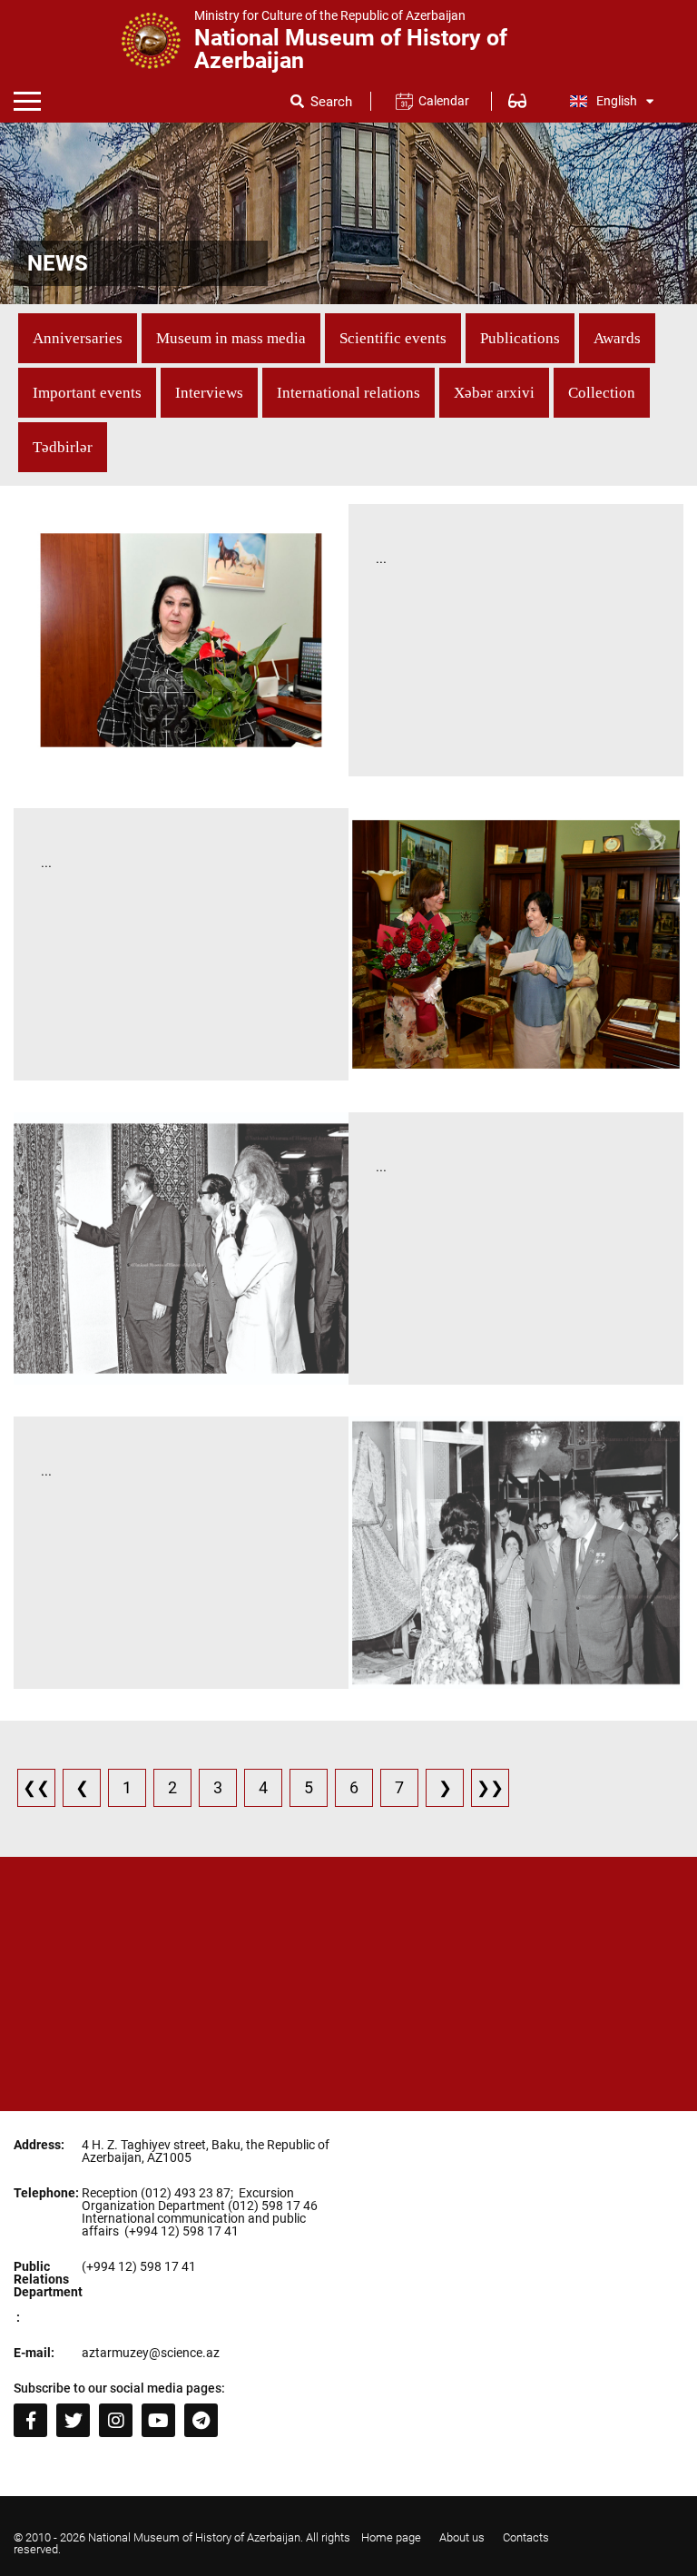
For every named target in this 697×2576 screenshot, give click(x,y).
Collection (602, 393)
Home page (391, 2537)
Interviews (209, 393)
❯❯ (490, 1787)
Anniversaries (78, 338)
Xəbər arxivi (494, 393)
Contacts (526, 2537)
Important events (87, 393)
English (617, 101)
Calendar (443, 101)
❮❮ (36, 1787)
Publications (520, 338)
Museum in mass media (231, 338)
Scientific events (393, 338)
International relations (348, 393)
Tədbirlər (63, 447)
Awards (617, 338)
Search (331, 102)
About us (462, 2537)
